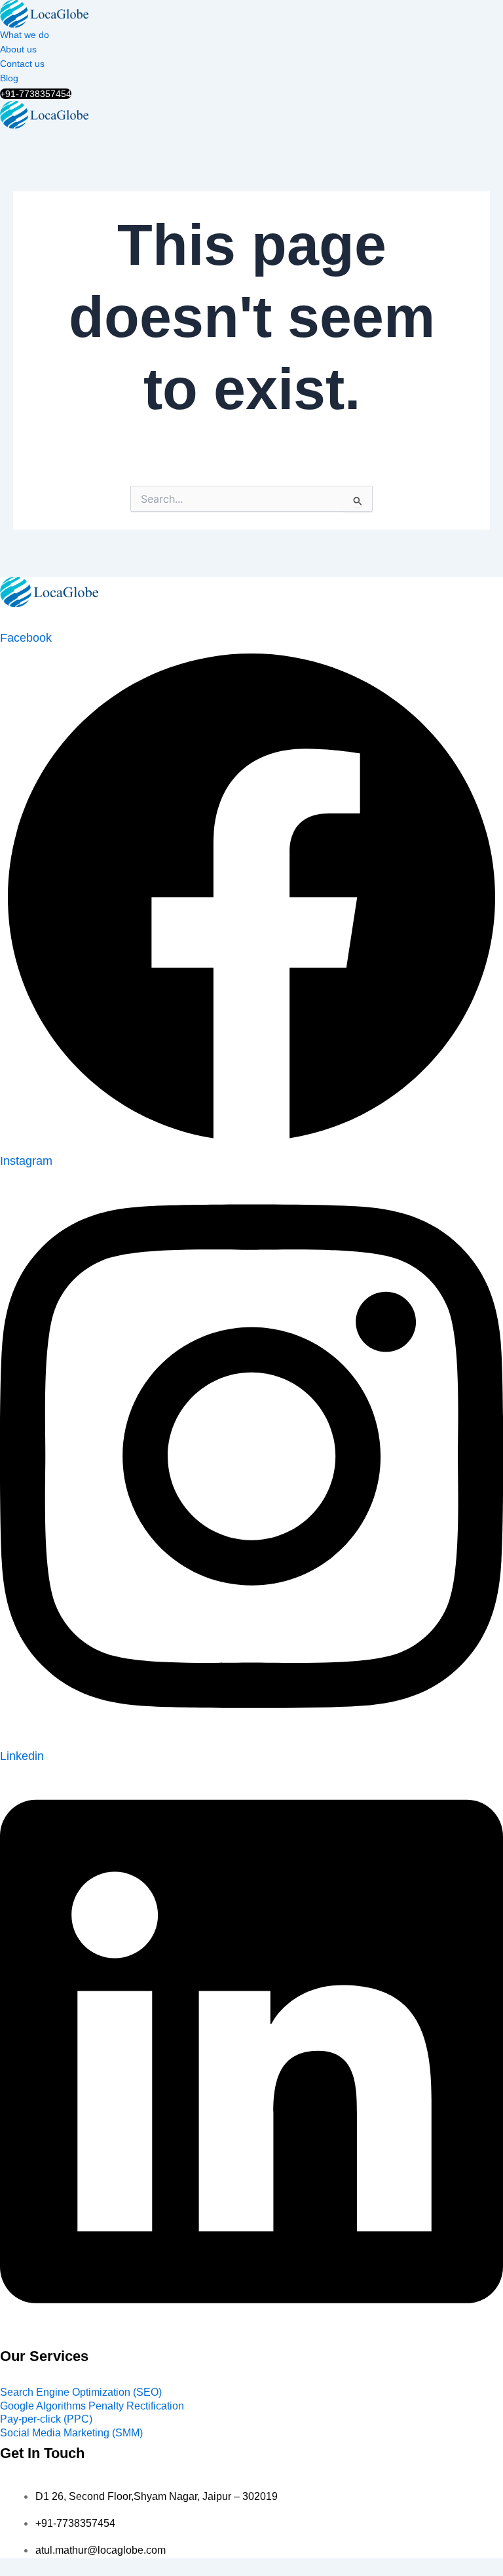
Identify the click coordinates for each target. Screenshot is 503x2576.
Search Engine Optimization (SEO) (81, 2392)
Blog (9, 78)
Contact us (22, 64)
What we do (25, 35)
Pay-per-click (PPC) (46, 2419)
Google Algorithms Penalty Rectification (92, 2406)
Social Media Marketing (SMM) (71, 2433)
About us (18, 49)
